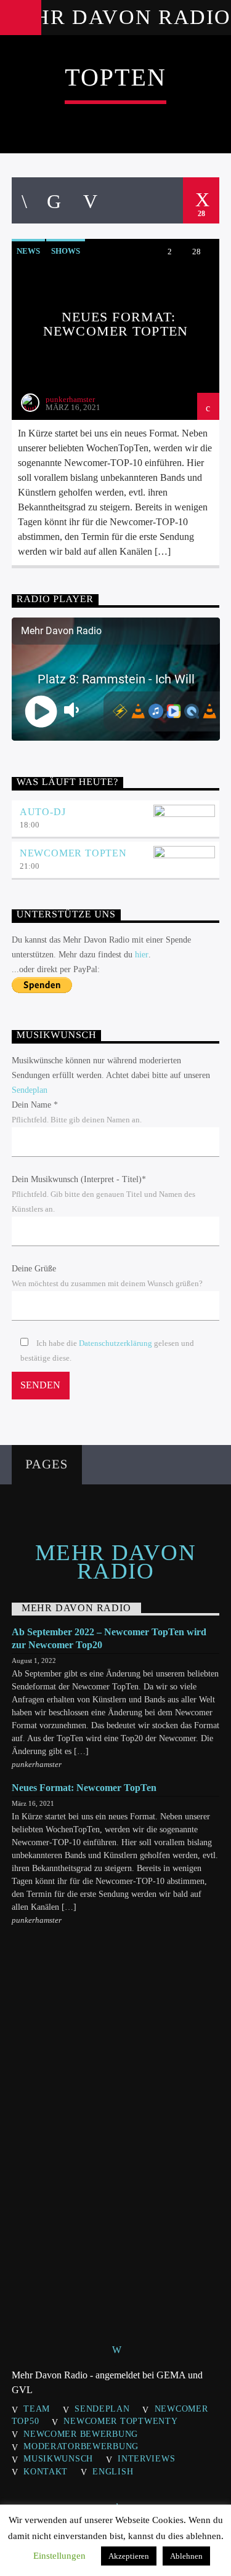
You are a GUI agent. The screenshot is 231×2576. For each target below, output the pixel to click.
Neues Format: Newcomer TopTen (115, 324)
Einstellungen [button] (59, 2556)
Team (37, 2409)
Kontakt (46, 2471)
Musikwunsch (58, 2458)
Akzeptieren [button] (129, 2556)
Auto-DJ (43, 812)
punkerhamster (70, 399)
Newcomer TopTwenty (120, 2421)
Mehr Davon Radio (116, 17)
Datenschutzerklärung (115, 1343)
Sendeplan (30, 1090)
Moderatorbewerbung (81, 2446)
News (28, 251)
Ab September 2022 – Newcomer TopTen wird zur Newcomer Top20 (109, 1638)
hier (142, 955)
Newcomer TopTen (73, 853)
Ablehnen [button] (186, 2556)
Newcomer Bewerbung (81, 2434)
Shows (66, 251)
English (113, 2471)
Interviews (146, 2458)
